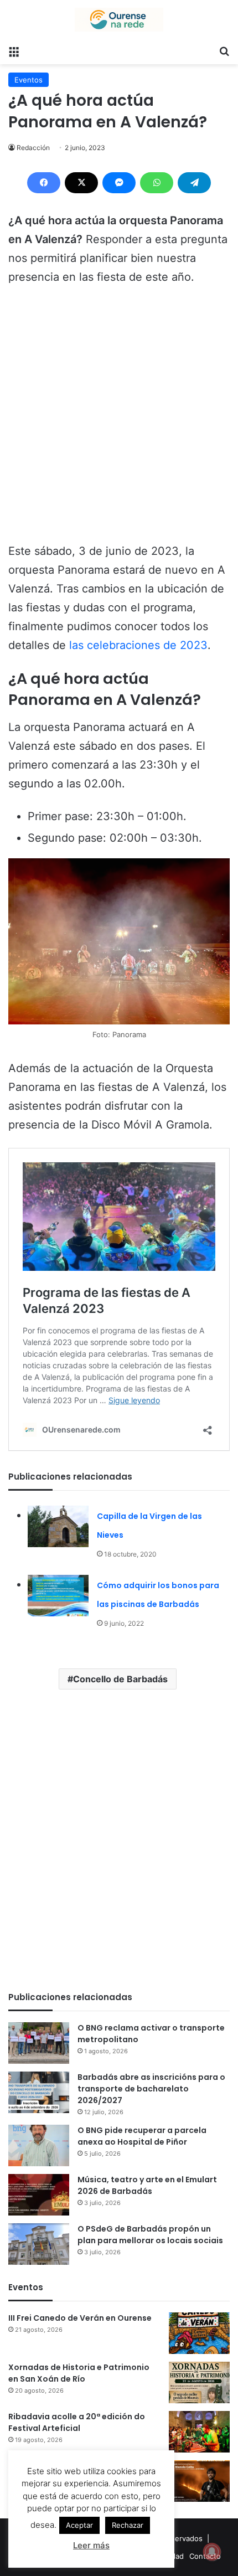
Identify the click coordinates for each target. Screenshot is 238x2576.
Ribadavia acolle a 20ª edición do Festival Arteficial (77, 2422)
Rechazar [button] (128, 2525)
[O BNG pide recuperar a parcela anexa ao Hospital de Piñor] (39, 2145)
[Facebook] (44, 183)
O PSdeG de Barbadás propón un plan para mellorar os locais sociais (150, 2235)
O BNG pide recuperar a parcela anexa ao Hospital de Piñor (142, 2136)
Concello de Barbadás (120, 1679)
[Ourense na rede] (119, 20)
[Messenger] (119, 183)
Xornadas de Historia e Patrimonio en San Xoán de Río (79, 2373)
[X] (81, 183)
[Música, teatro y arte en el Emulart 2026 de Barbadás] (39, 2195)
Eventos (29, 80)
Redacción (33, 148)
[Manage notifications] (212, 2552)
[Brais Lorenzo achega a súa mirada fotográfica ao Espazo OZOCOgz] (199, 2481)
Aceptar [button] (79, 2525)
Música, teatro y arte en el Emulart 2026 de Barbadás (147, 2185)
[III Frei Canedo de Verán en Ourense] (199, 2333)
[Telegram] (194, 183)
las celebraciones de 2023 (138, 645)
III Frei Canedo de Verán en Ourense (80, 2318)
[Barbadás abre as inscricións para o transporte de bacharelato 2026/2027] (39, 2092)
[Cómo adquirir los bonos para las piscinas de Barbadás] (58, 1596)
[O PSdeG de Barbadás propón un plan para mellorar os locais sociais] (39, 2244)
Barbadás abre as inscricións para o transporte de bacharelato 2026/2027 (151, 2089)
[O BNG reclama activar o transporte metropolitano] (39, 2043)
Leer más (91, 2545)
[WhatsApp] (157, 183)
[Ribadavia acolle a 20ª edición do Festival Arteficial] (199, 2432)
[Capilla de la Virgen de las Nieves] (58, 1526)
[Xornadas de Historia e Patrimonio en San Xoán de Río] (199, 2382)
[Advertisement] (119, 419)
